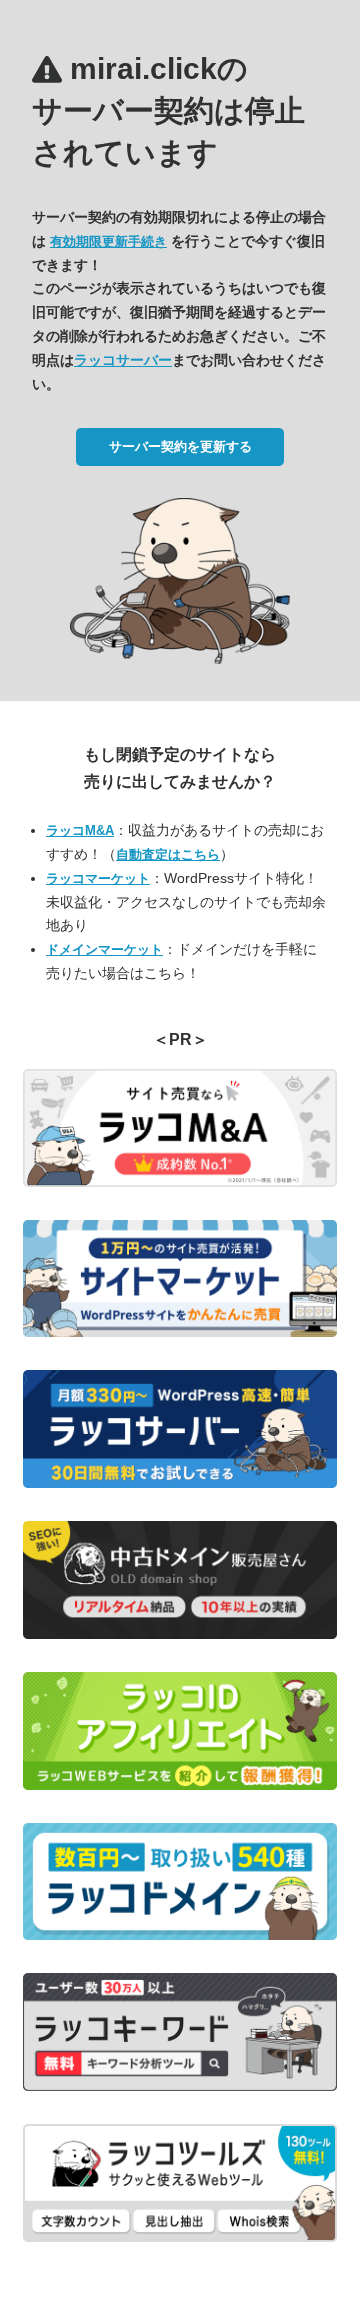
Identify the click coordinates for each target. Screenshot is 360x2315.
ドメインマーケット (104, 949)
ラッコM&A (80, 830)
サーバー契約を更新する (180, 446)
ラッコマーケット (98, 878)
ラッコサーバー (123, 360)
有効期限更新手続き (108, 241)
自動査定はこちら (168, 854)
